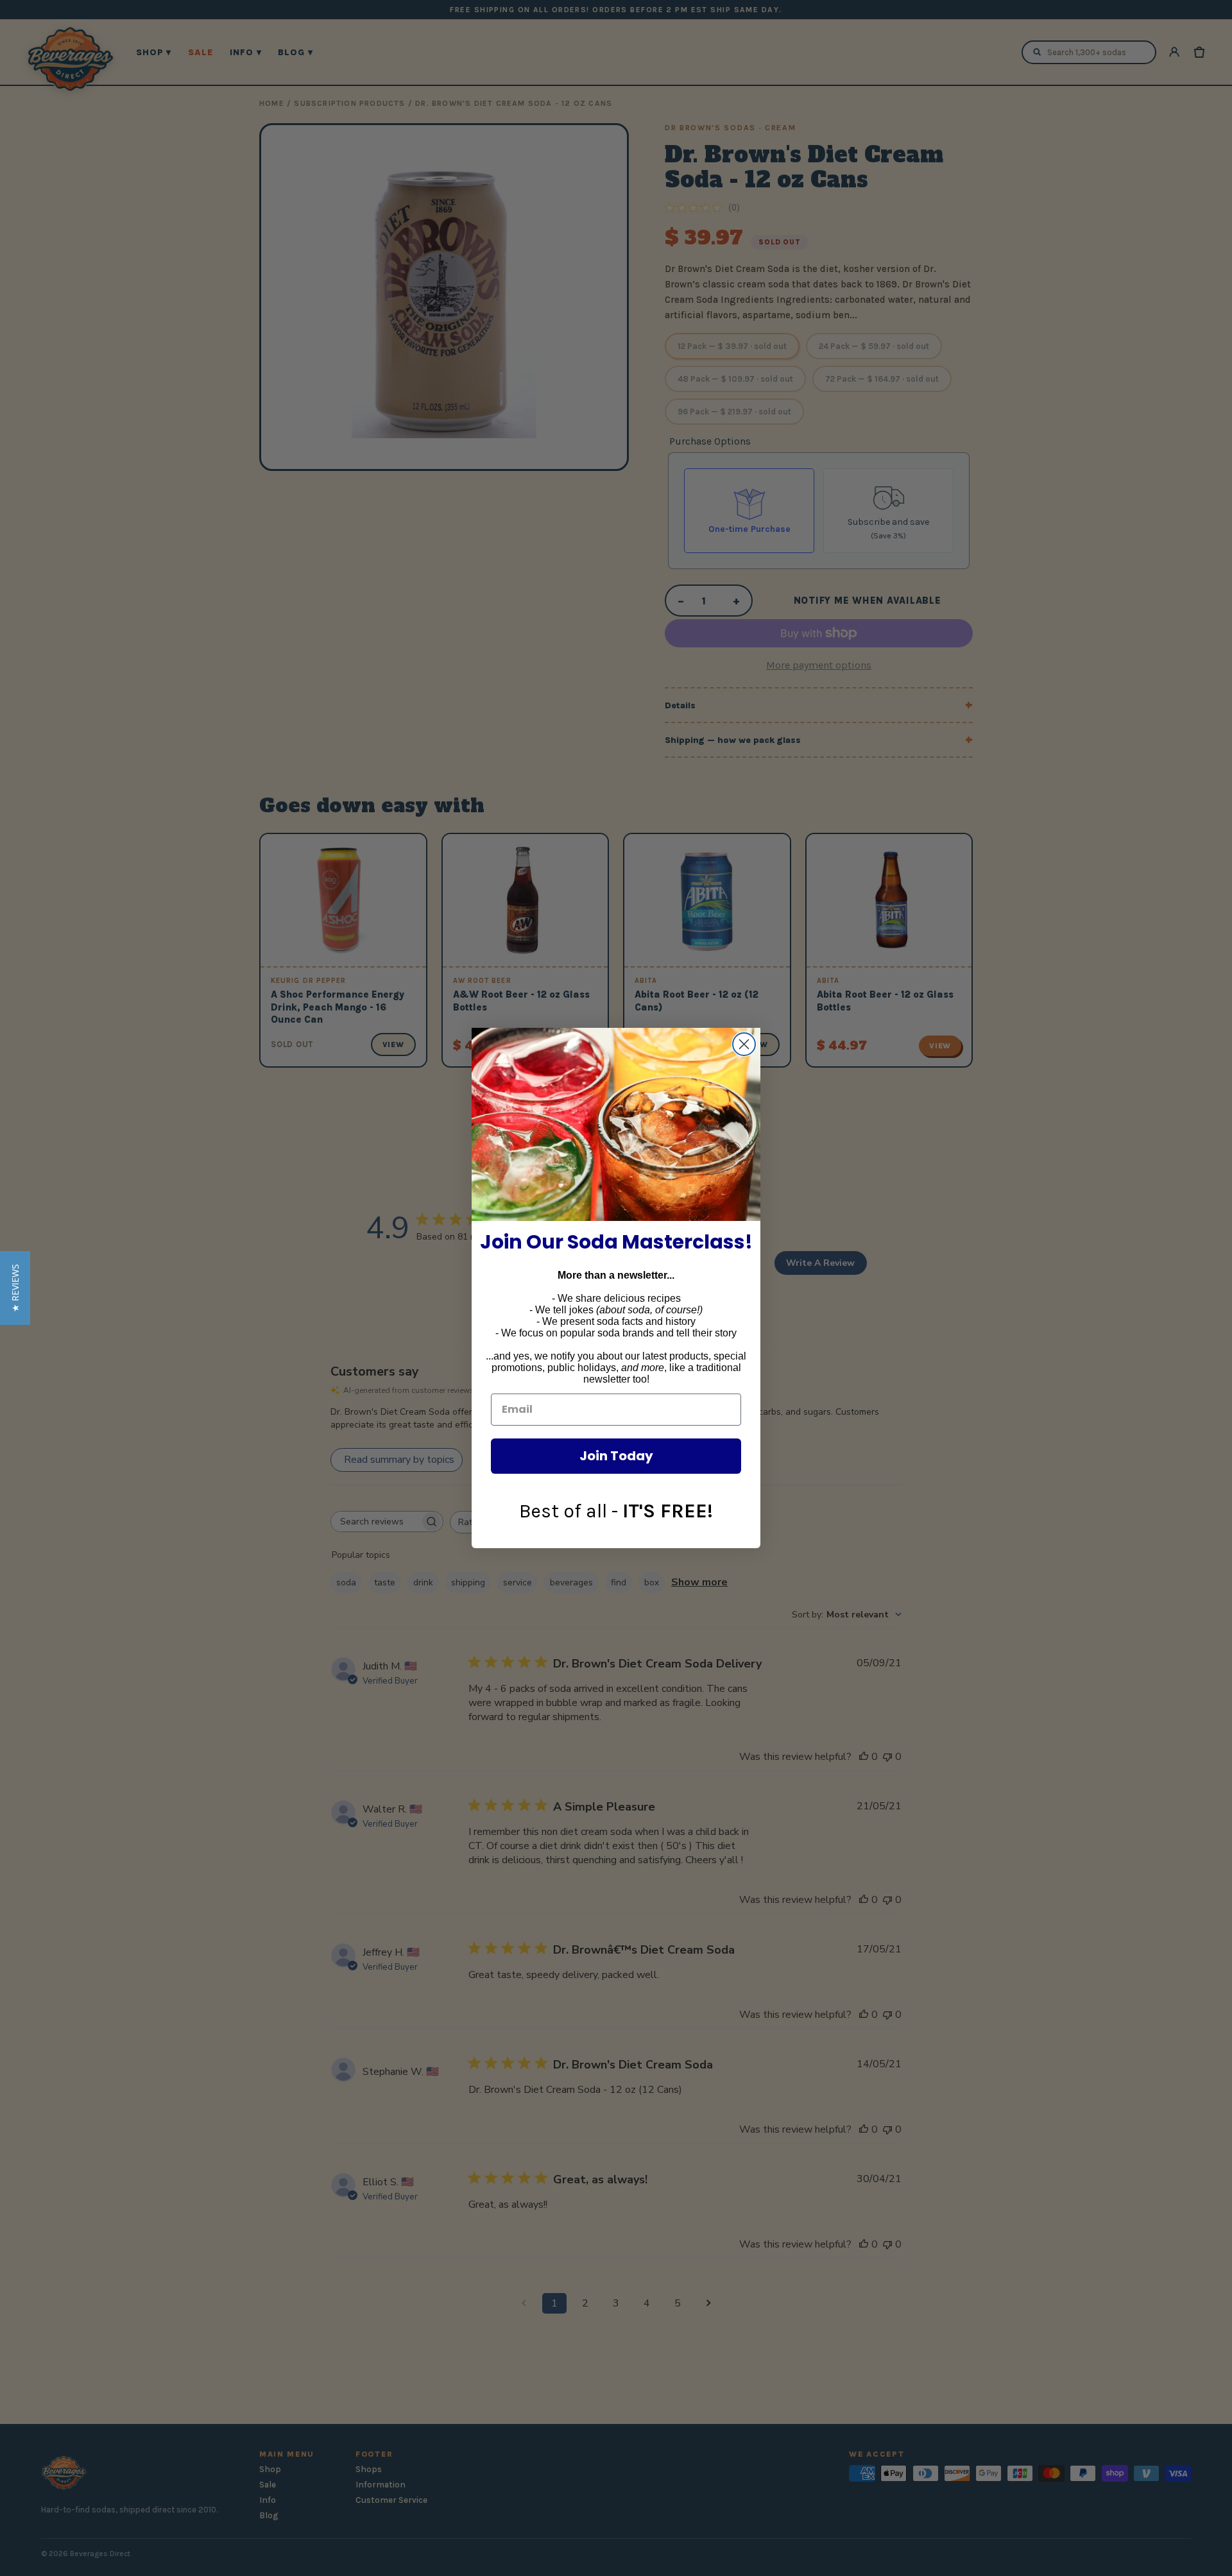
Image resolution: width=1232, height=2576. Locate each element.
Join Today (616, 1456)
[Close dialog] (744, 1044)
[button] (15, 1288)
